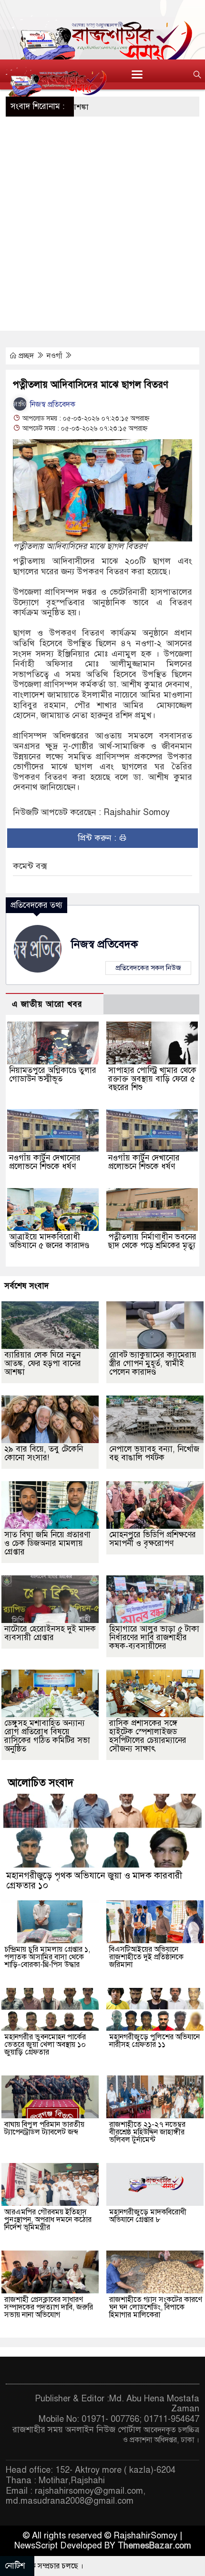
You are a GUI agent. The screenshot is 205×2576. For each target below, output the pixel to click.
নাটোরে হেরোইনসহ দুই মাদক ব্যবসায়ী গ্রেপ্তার (50, 1633)
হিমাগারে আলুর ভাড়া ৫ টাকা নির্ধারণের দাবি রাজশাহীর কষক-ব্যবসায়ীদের (154, 1637)
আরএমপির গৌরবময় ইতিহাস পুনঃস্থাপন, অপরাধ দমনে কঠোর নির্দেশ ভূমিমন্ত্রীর (48, 2220)
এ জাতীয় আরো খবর (47, 1004)
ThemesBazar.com (154, 2546)
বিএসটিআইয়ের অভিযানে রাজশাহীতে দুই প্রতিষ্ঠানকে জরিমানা (146, 1957)
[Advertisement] (102, 224)
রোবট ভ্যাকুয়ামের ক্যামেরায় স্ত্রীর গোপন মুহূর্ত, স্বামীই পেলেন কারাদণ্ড (153, 1363)
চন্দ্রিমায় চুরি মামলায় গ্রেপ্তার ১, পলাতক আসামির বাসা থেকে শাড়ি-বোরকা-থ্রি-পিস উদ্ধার (47, 1957)
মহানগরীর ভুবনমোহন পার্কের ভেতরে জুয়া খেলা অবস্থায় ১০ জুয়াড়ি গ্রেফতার (45, 2045)
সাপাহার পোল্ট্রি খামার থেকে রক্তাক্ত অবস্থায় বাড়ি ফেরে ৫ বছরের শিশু (152, 1079)
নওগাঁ (55, 356)
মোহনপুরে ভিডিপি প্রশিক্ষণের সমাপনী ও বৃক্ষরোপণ (153, 1539)
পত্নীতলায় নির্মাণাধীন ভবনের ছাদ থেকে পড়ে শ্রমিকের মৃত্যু (152, 1241)
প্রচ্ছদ (26, 356)
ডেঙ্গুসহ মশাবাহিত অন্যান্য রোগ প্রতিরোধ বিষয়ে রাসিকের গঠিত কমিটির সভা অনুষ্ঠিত (47, 1736)
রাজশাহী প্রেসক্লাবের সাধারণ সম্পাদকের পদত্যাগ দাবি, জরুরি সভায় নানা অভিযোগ (49, 2307)
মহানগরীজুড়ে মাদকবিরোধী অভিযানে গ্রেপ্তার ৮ (148, 2216)
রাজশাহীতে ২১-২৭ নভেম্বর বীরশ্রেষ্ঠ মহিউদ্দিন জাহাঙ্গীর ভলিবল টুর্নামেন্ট (147, 2132)
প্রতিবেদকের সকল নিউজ (148, 968)
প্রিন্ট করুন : (98, 838)
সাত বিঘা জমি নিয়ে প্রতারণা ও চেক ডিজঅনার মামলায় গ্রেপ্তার (47, 1543)
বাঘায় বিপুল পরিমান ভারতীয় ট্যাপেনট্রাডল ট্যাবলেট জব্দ (44, 2128)
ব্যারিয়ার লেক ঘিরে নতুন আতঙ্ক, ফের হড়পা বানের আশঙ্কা (43, 1363)
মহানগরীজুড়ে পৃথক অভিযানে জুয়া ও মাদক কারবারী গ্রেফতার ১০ (94, 1880)
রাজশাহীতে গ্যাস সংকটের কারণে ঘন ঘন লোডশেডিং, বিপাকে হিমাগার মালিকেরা (156, 2307)
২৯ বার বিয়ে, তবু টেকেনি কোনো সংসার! (44, 1453)
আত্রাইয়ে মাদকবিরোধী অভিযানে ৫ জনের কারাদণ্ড (49, 1241)
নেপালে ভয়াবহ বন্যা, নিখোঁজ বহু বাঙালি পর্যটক (154, 1453)
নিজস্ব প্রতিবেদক (52, 404)
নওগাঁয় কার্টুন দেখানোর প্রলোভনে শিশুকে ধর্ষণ (45, 1162)
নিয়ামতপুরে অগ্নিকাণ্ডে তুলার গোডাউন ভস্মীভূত (53, 1075)
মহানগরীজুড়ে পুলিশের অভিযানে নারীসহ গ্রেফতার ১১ (154, 2041)
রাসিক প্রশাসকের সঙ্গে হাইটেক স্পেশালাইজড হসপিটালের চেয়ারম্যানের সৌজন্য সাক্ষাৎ (148, 1736)
